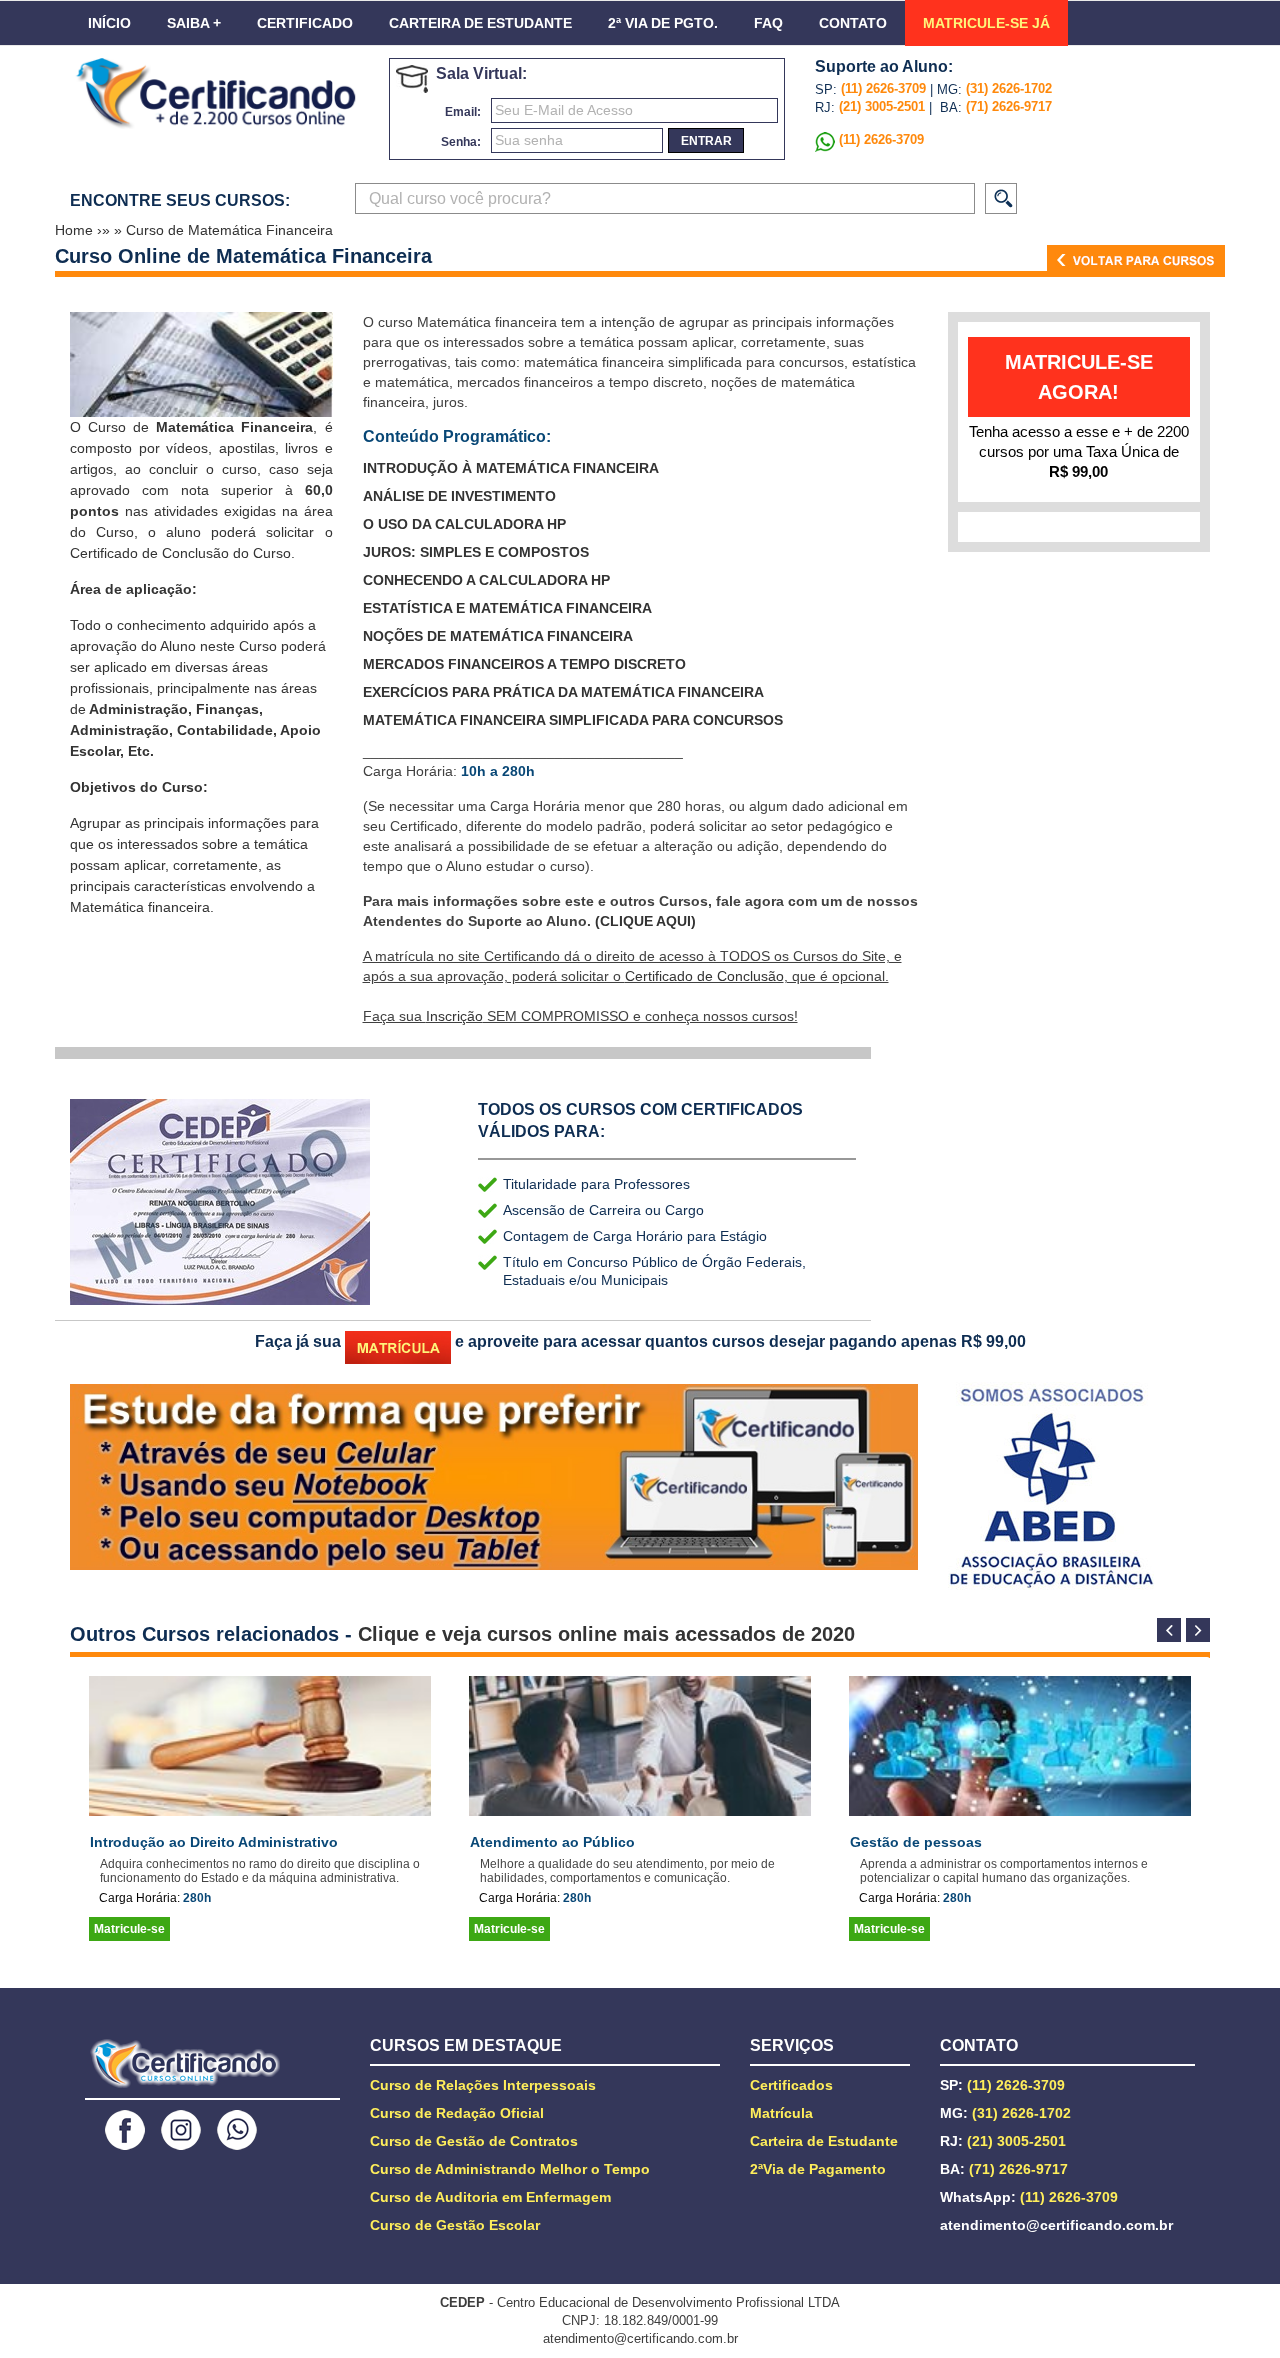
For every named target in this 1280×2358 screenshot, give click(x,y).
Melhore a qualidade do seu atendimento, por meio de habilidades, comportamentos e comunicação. (627, 1871)
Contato (853, 23)
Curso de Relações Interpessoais (483, 2085)
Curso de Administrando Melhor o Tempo (510, 2169)
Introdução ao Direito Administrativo (214, 1842)
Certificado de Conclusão (704, 976)
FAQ (768, 23)
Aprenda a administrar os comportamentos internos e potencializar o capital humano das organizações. (1004, 1871)
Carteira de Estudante (480, 23)
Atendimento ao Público (552, 1842)
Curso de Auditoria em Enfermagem (490, 2197)
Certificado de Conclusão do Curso (180, 553)
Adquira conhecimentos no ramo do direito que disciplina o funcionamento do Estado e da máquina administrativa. (260, 1871)
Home (76, 230)
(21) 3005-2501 (880, 106)
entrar (706, 141)
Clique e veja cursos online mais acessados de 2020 (606, 1634)
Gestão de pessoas (916, 1842)
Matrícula (781, 2113)
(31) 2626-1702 (1009, 88)
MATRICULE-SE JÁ (986, 23)
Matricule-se (129, 1929)
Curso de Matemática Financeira (229, 230)
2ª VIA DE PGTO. (663, 23)
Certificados (791, 2085)
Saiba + (194, 23)
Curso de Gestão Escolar (455, 2225)
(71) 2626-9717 (1009, 106)
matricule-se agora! (1079, 377)
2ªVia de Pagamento (818, 2169)
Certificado (305, 23)
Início (109, 23)
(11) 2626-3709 (883, 88)
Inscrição (454, 1016)
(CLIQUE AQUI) (645, 921)
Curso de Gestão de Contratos (474, 2141)
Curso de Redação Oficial (457, 2113)
